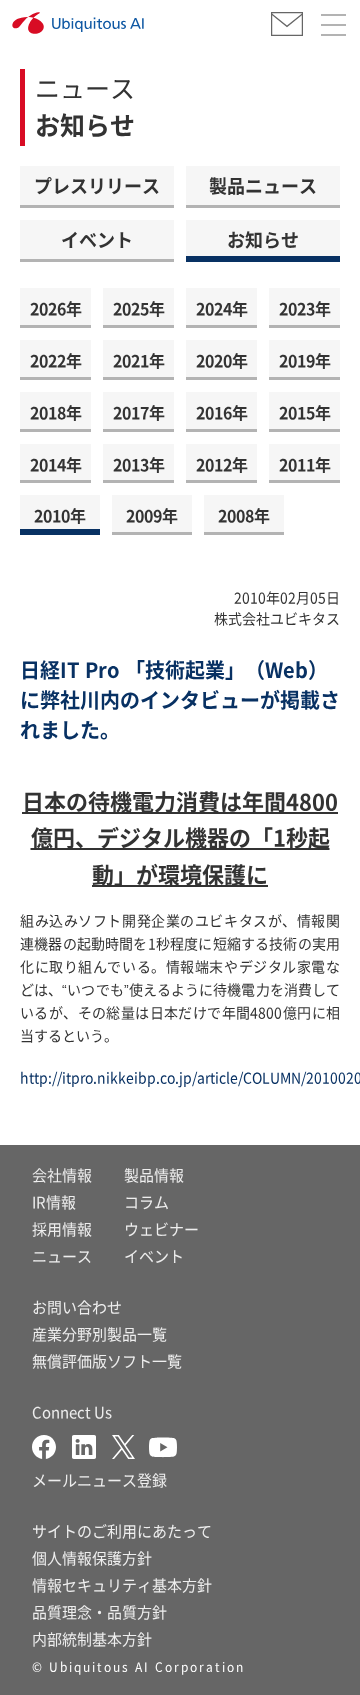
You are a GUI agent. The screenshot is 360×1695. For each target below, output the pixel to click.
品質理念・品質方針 (99, 1611)
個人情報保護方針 (92, 1557)
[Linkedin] (92, 1444)
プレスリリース (97, 185)
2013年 (139, 464)
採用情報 (62, 1228)
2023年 (305, 308)
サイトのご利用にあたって (122, 1530)
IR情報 (54, 1201)
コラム (146, 1201)
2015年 (305, 412)
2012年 (222, 464)
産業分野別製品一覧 (99, 1333)
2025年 (139, 308)
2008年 (244, 515)
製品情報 (154, 1174)
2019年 (305, 360)
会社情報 (62, 1174)
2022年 (56, 360)
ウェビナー (161, 1228)
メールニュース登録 (99, 1479)
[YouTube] (163, 1444)
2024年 (222, 308)
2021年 (139, 360)
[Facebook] (52, 1444)
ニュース (62, 1255)
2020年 (222, 360)
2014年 (56, 464)
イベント (97, 239)
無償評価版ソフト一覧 (107, 1360)
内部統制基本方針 (92, 1638)
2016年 (222, 412)
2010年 (60, 515)
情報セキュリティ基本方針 (122, 1584)
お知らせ (263, 239)
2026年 (56, 308)
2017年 (139, 412)
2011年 (305, 464)
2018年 (56, 412)
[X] (130, 1444)
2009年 (152, 515)
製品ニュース (263, 185)
